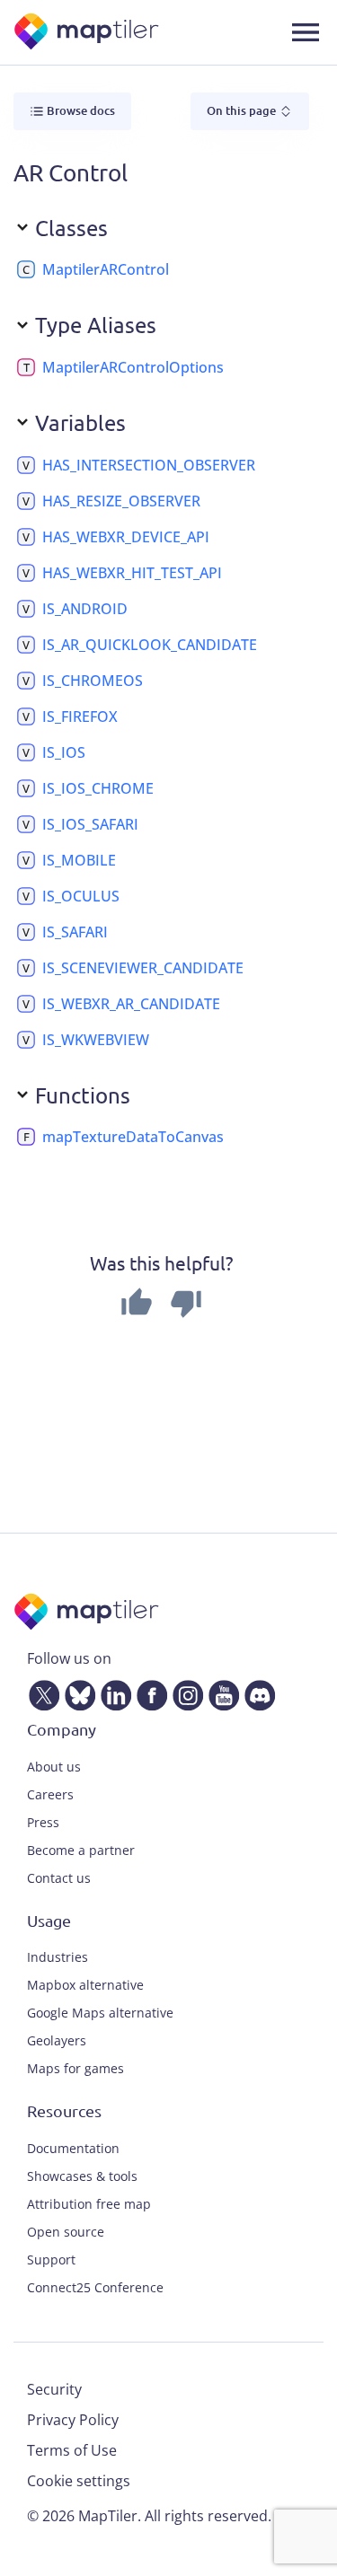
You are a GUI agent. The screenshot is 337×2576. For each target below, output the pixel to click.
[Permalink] (183, 269)
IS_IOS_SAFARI (90, 824)
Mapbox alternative (85, 1985)
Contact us (59, 1878)
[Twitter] (40, 1692)
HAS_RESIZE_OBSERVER (121, 501)
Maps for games (75, 2068)
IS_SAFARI (75, 932)
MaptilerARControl (106, 269)
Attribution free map (89, 2204)
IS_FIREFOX (80, 717)
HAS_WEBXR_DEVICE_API (126, 537)
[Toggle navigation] (306, 32)
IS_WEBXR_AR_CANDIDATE (131, 1004)
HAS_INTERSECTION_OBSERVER (149, 465)
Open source (66, 2232)
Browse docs (80, 110)
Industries (58, 1957)
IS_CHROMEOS (93, 681)
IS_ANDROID (85, 609)
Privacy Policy (73, 2420)
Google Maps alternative (100, 2013)
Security (54, 2389)
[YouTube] (220, 1692)
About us (54, 1767)
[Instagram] (184, 1692)
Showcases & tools (82, 2176)
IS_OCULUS (81, 896)
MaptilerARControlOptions (133, 367)
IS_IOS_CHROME (98, 788)
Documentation (73, 2148)
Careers (50, 1794)
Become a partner (81, 1850)
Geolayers (57, 2040)
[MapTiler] (88, 33)
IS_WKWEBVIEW (96, 1040)
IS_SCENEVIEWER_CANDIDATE (143, 968)
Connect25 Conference (95, 2287)
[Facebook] (148, 1692)
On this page (243, 110)
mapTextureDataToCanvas (133, 1137)
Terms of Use (72, 2450)
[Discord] (256, 1692)
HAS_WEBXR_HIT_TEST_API (132, 573)
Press (43, 1822)
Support (51, 2259)
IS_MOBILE (79, 860)
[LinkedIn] (112, 1692)
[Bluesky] (76, 1692)
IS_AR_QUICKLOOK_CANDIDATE (150, 645)
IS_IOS (64, 752)
